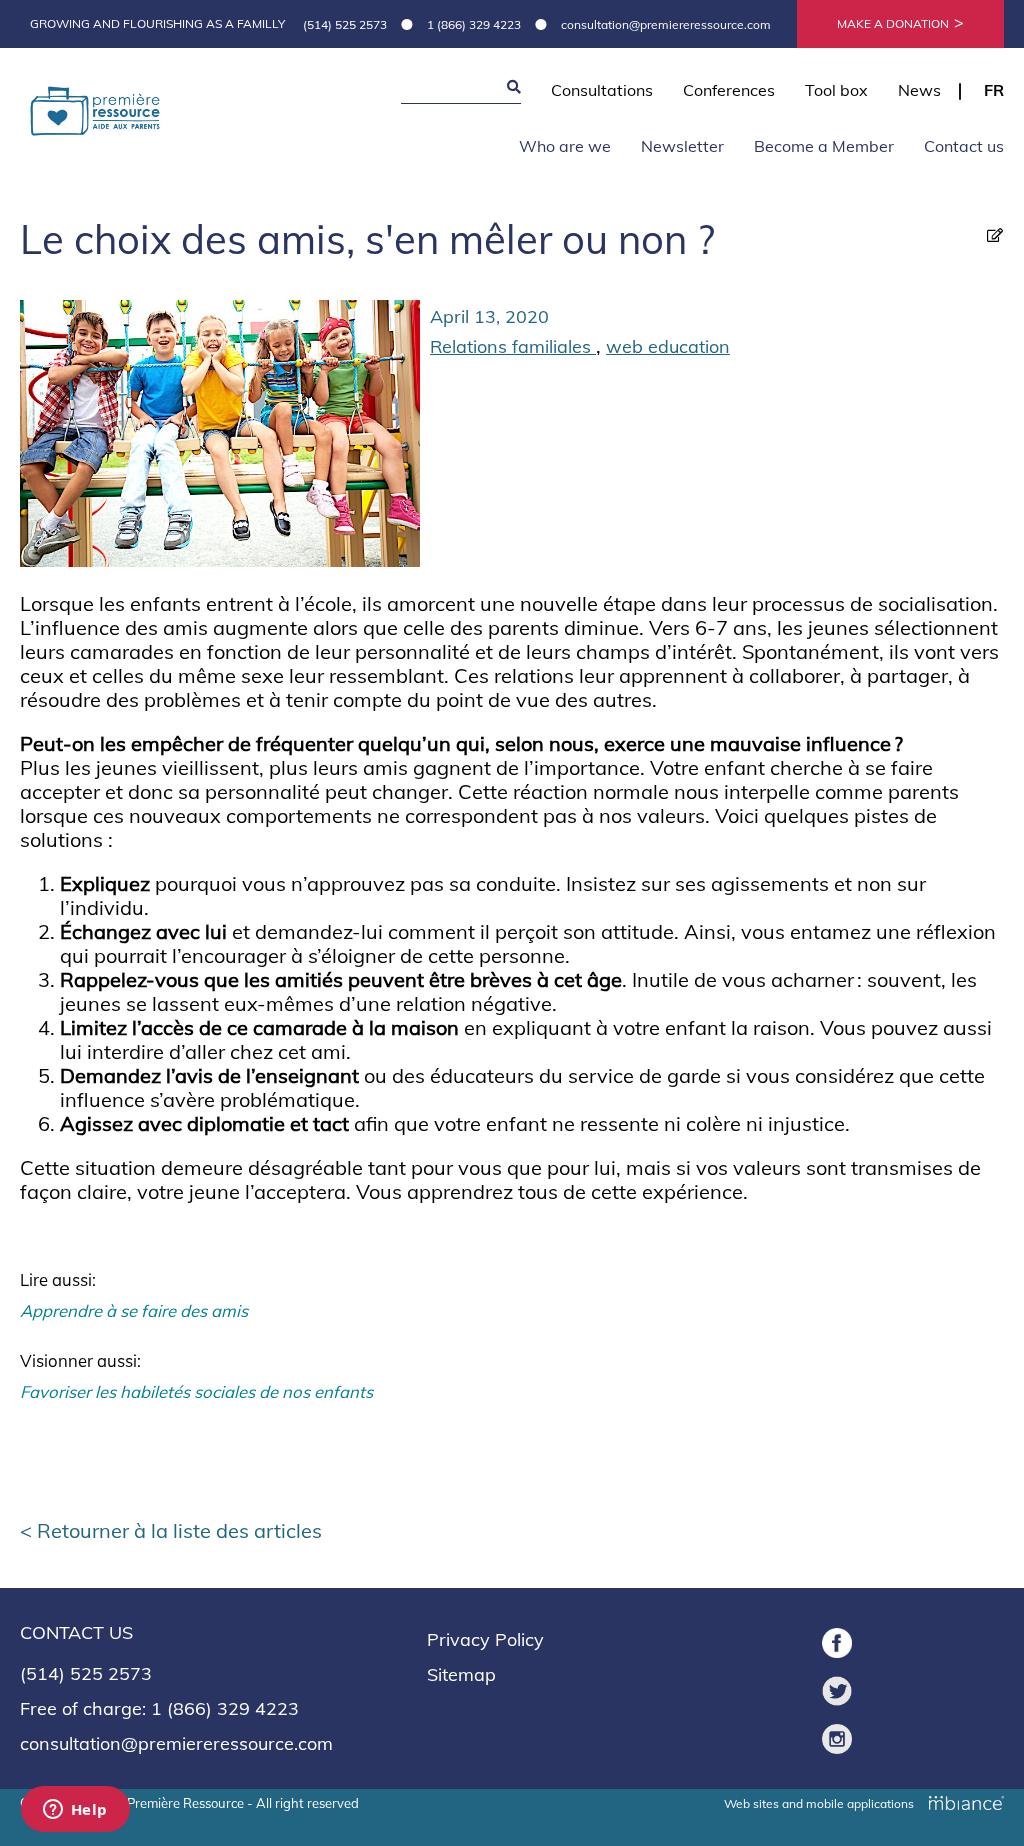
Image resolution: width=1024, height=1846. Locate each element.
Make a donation (893, 23)
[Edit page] (995, 235)
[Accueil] (95, 113)
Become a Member (824, 146)
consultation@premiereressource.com (666, 24)
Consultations (602, 90)
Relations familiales (513, 346)
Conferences (729, 90)
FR (994, 90)
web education (668, 346)
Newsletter (682, 146)
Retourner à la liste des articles (179, 1530)
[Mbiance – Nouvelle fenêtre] (966, 1800)
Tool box (836, 90)
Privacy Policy (485, 1639)
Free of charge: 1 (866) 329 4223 (159, 1708)
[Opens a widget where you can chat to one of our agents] (75, 1811)
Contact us (964, 146)
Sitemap (461, 1674)
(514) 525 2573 (345, 24)
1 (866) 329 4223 (474, 24)
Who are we (565, 146)
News (919, 90)
